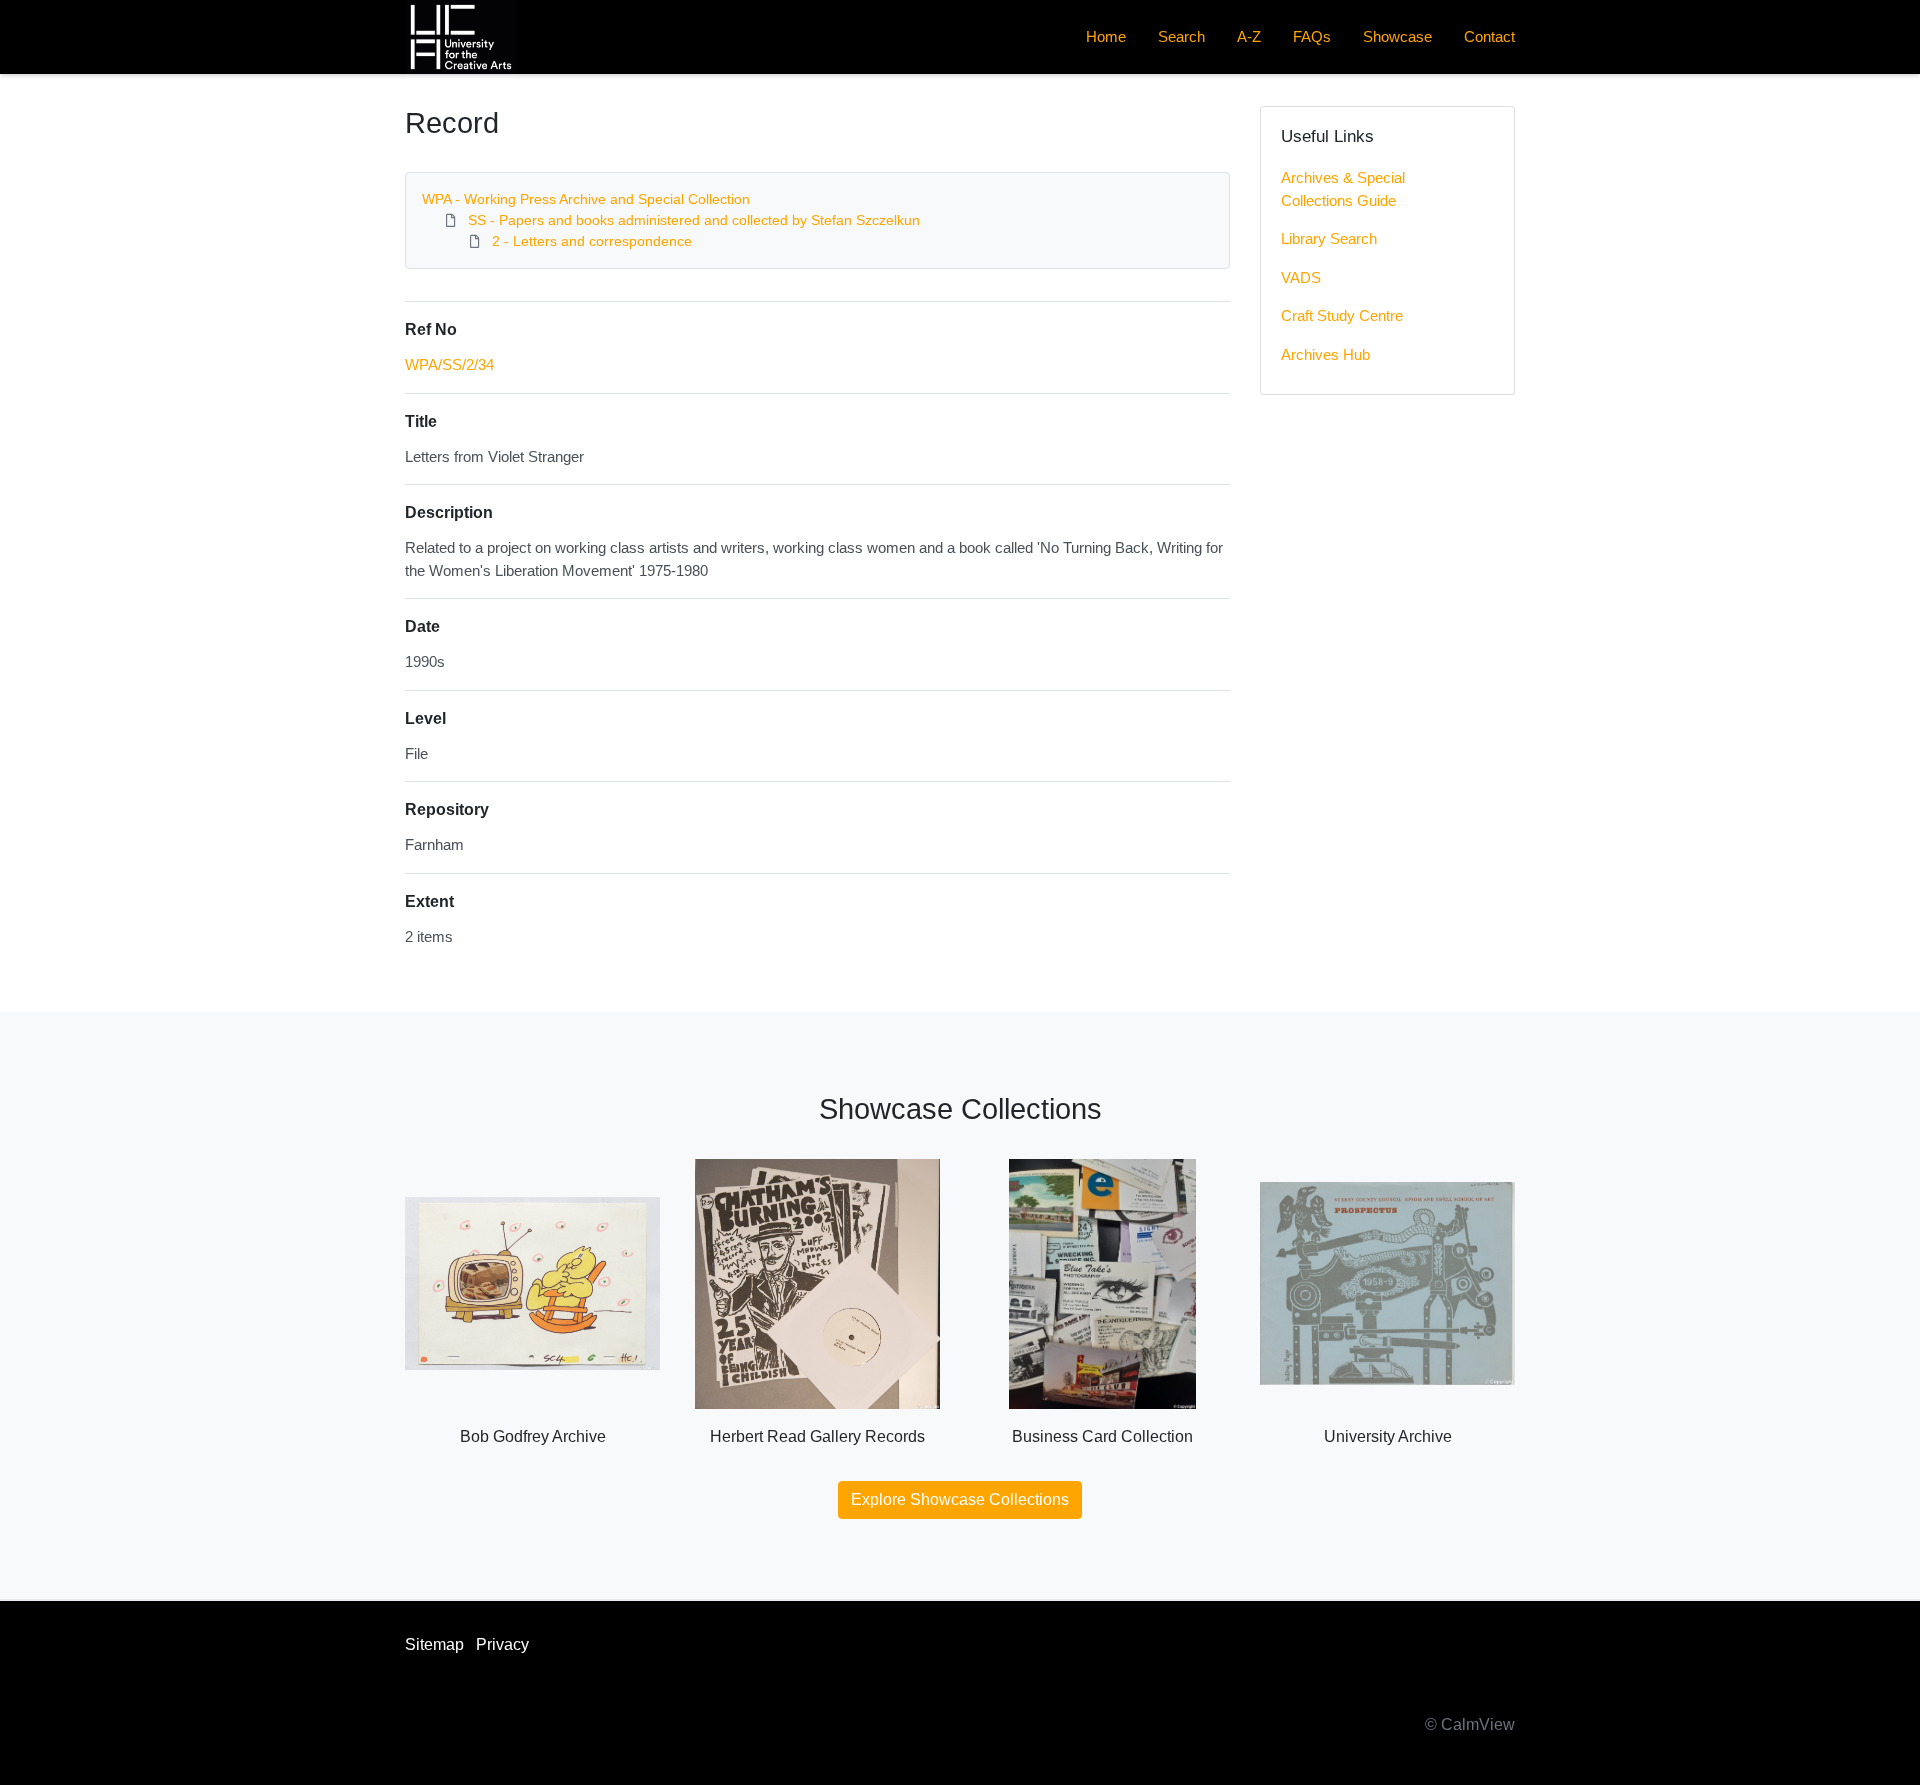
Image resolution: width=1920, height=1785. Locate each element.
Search (1181, 36)
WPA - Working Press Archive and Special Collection (586, 199)
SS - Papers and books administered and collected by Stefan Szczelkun (694, 220)
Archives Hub (1325, 354)
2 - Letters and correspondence (592, 241)
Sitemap (434, 1644)
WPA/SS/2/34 (449, 364)
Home (1106, 36)
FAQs (1312, 36)
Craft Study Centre (1342, 315)
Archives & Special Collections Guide (1343, 189)
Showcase (1397, 36)
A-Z (1249, 36)
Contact (1489, 36)
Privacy (502, 1644)
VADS (1301, 277)
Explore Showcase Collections (960, 1499)
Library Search (1329, 238)
